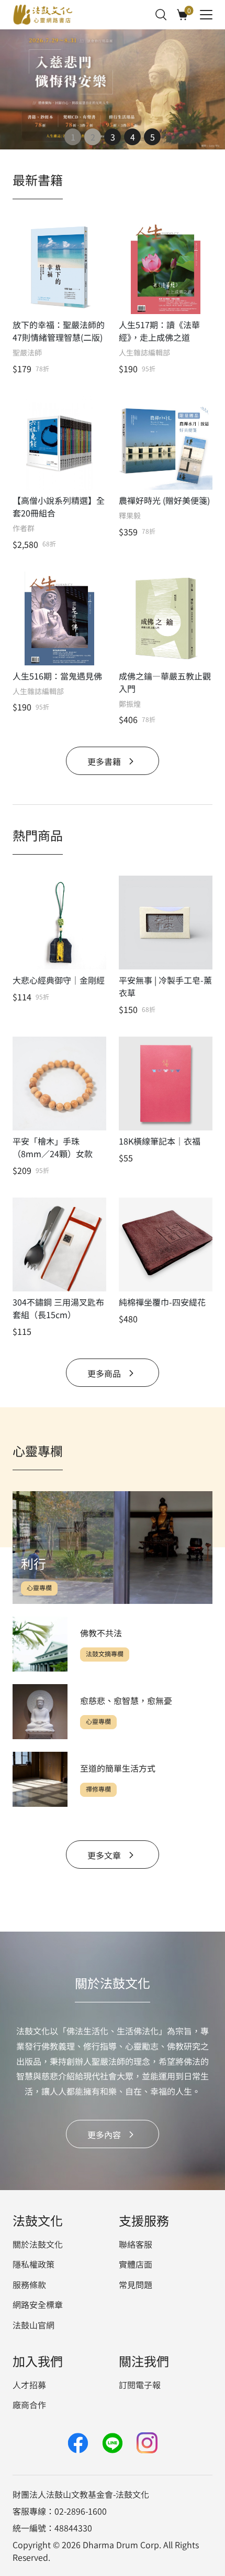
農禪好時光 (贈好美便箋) (164, 500)
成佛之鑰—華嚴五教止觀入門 (165, 682)
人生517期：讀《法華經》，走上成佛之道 (159, 331)
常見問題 (136, 2284)
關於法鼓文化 (38, 2244)
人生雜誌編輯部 (144, 353)
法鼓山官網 (33, 2325)
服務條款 (29, 2284)
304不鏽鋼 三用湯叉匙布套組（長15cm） (58, 1308)
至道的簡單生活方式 (118, 1768)
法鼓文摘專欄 (105, 1654)
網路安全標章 (38, 2304)
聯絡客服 (136, 2244)
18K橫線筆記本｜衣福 (160, 1141)
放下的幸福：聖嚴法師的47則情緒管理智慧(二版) (59, 331)
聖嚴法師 (27, 353)
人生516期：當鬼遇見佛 (57, 676)
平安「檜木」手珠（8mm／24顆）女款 (53, 1147)
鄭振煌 (130, 704)
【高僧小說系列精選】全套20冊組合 (59, 506)
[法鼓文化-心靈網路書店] (43, 15)
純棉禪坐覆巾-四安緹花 (162, 1302)
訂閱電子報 (140, 2385)
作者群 (24, 528)
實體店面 (136, 2264)
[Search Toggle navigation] (161, 15)
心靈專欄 (39, 1588)
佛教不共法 (101, 1633)
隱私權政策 (33, 2264)
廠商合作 (29, 2405)
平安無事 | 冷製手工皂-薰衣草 (165, 986)
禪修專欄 (98, 1789)
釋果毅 (130, 516)
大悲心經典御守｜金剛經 (59, 980)
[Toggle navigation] (206, 15)
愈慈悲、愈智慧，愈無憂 (126, 1700)
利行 (33, 1563)
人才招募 (29, 2385)
